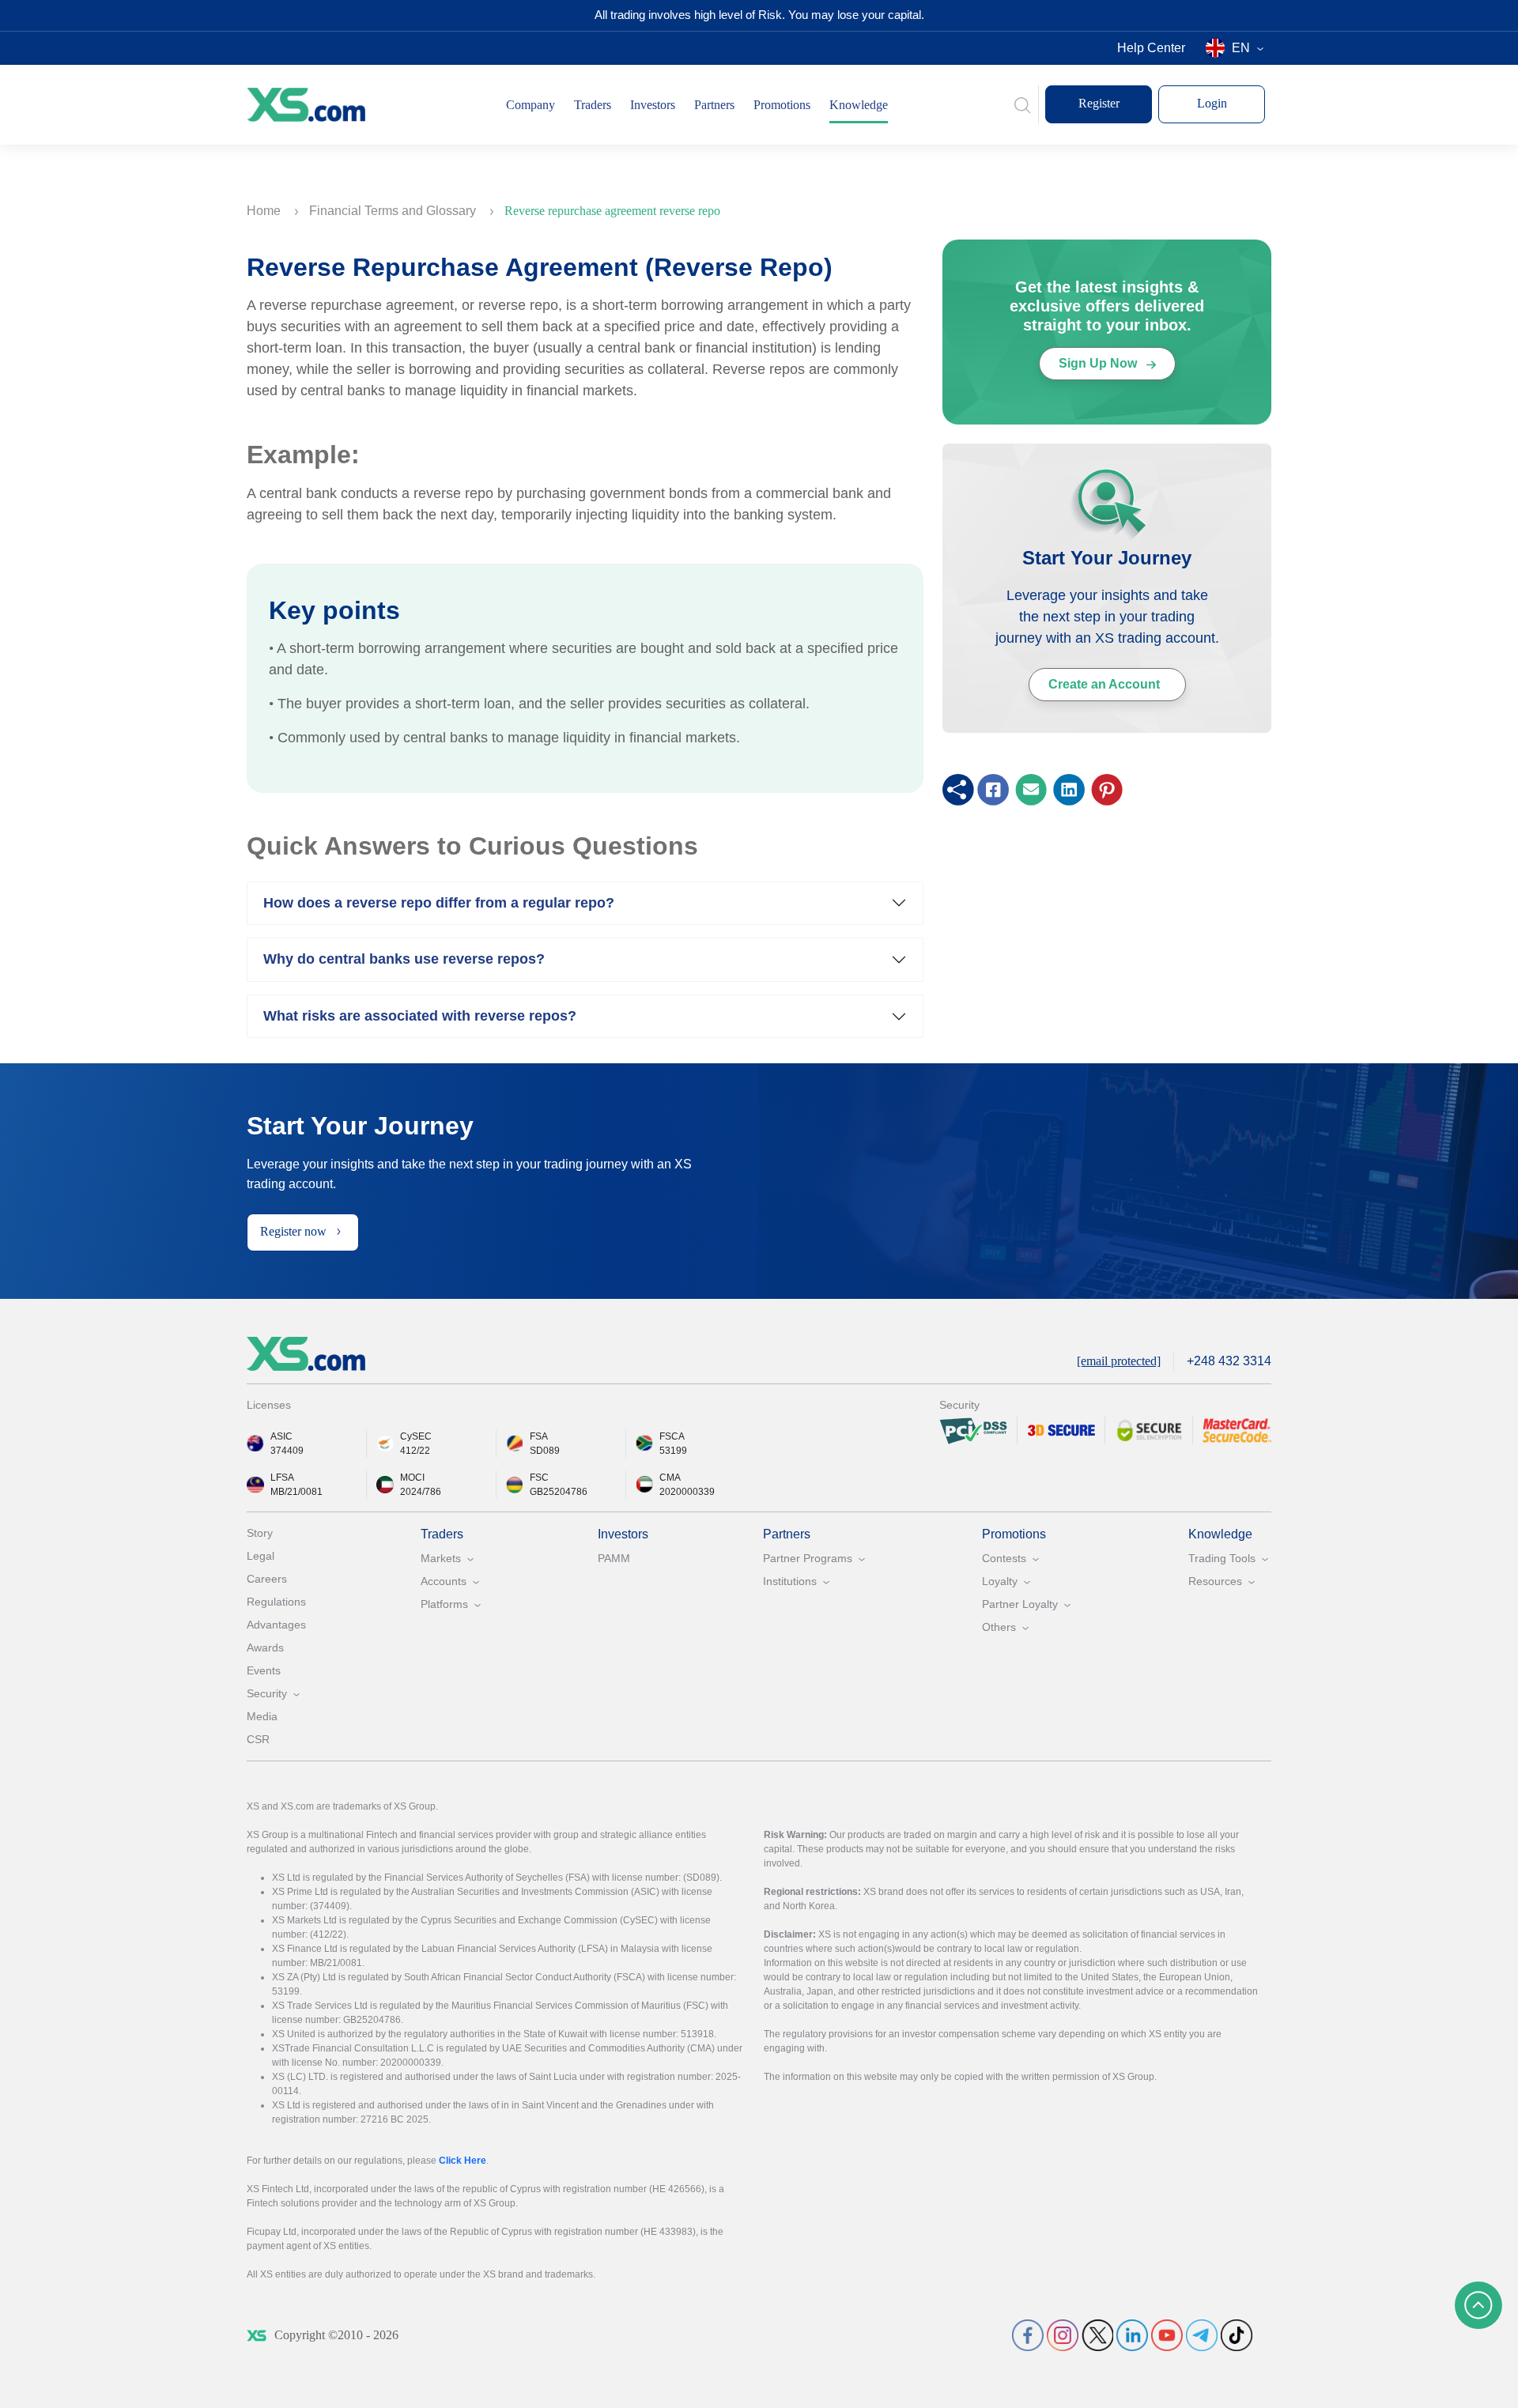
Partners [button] (714, 105)
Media (262, 1716)
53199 (673, 1451)
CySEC (416, 1436)
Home (265, 211)
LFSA (282, 1478)
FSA (539, 1436)
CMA (670, 1478)
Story (260, 1533)
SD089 (545, 1451)
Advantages (276, 1625)
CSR (258, 1739)
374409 (287, 1451)
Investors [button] (653, 105)
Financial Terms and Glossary (394, 211)
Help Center (1151, 48)
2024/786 (421, 1492)
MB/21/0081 (296, 1492)
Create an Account (1104, 684)
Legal (261, 1556)
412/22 (415, 1451)
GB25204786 (559, 1492)
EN (1241, 48)
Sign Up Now (1099, 363)
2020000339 (687, 1492)
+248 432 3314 (1229, 1361)
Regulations (276, 1602)
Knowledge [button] (859, 105)
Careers (267, 1579)
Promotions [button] (782, 105)
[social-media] (1028, 2335)
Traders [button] (593, 105)
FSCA (672, 1436)
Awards (265, 1647)
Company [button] (531, 105)
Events (264, 1670)
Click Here (463, 2161)
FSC (539, 1478)
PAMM (614, 1558)
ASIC (281, 1436)
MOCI (412, 1478)
